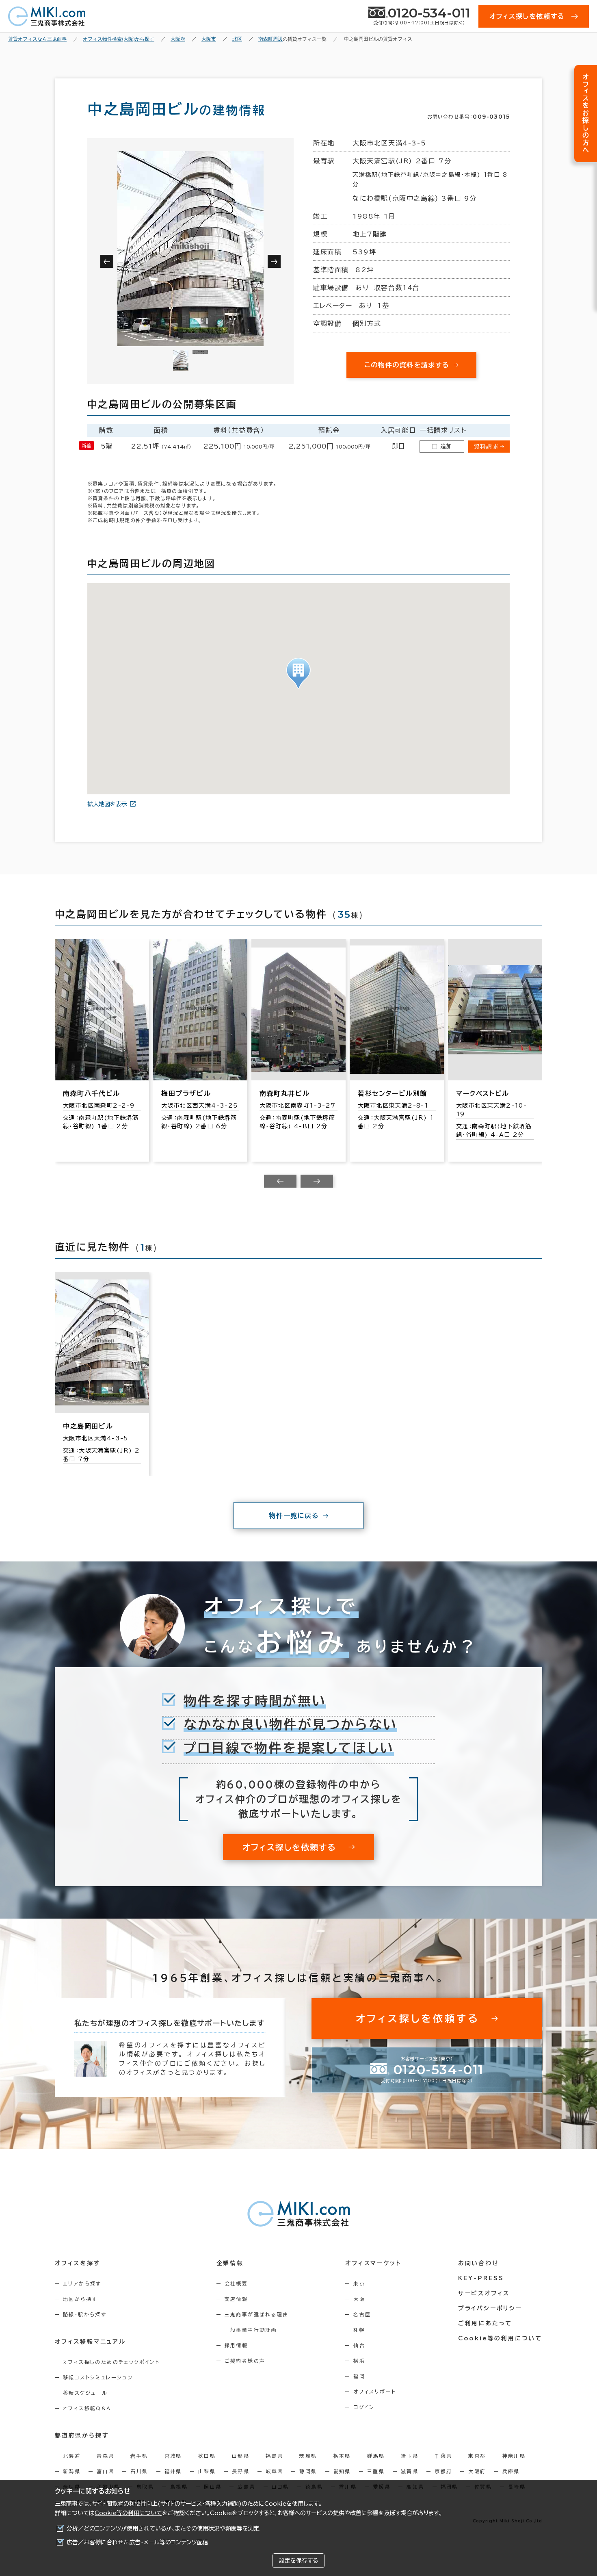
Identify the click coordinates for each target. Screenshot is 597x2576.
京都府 (443, 2471)
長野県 (241, 2471)
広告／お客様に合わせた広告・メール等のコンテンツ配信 (137, 2542)
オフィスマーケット (373, 2263)
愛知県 (342, 2471)
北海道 (72, 2456)
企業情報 (230, 2263)
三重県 (376, 2471)
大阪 (359, 2299)
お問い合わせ (479, 2263)
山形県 (241, 2456)
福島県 (274, 2456)
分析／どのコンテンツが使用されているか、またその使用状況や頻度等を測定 (163, 2528)
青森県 (105, 2456)
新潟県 (72, 2471)
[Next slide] (317, 1181)
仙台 (359, 2345)
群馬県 (376, 2456)
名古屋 (362, 2314)
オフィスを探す (78, 2263)
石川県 (139, 2471)
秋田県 (207, 2456)
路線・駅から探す (85, 2314)
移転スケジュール (85, 2393)
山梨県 (207, 2471)
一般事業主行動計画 (251, 2330)
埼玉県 (410, 2456)
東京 (359, 2283)
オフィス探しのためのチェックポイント (111, 2362)
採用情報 (236, 2345)
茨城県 (308, 2456)
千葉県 (443, 2456)
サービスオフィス (484, 2293)
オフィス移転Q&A (87, 2408)
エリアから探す (82, 2283)
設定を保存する (298, 2561)
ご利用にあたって (485, 2323)
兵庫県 (511, 2471)
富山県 (105, 2471)
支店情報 (236, 2299)
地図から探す (80, 2299)
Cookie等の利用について (128, 2513)
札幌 (359, 2330)
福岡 (359, 2376)
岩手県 (139, 2456)
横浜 (359, 2361)
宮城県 (173, 2456)
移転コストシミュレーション (98, 2377)
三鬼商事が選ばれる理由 (257, 2314)
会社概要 (236, 2283)
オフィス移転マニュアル (90, 2342)
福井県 (173, 2471)
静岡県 (308, 2471)
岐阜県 (274, 2471)
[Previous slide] (280, 1181)
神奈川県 (514, 2456)
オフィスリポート (375, 2392)
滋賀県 (410, 2471)
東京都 (477, 2456)
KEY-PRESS (481, 2278)
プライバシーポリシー (490, 2308)
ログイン (364, 2407)
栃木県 (342, 2456)
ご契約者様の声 (245, 2361)
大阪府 (477, 2471)
